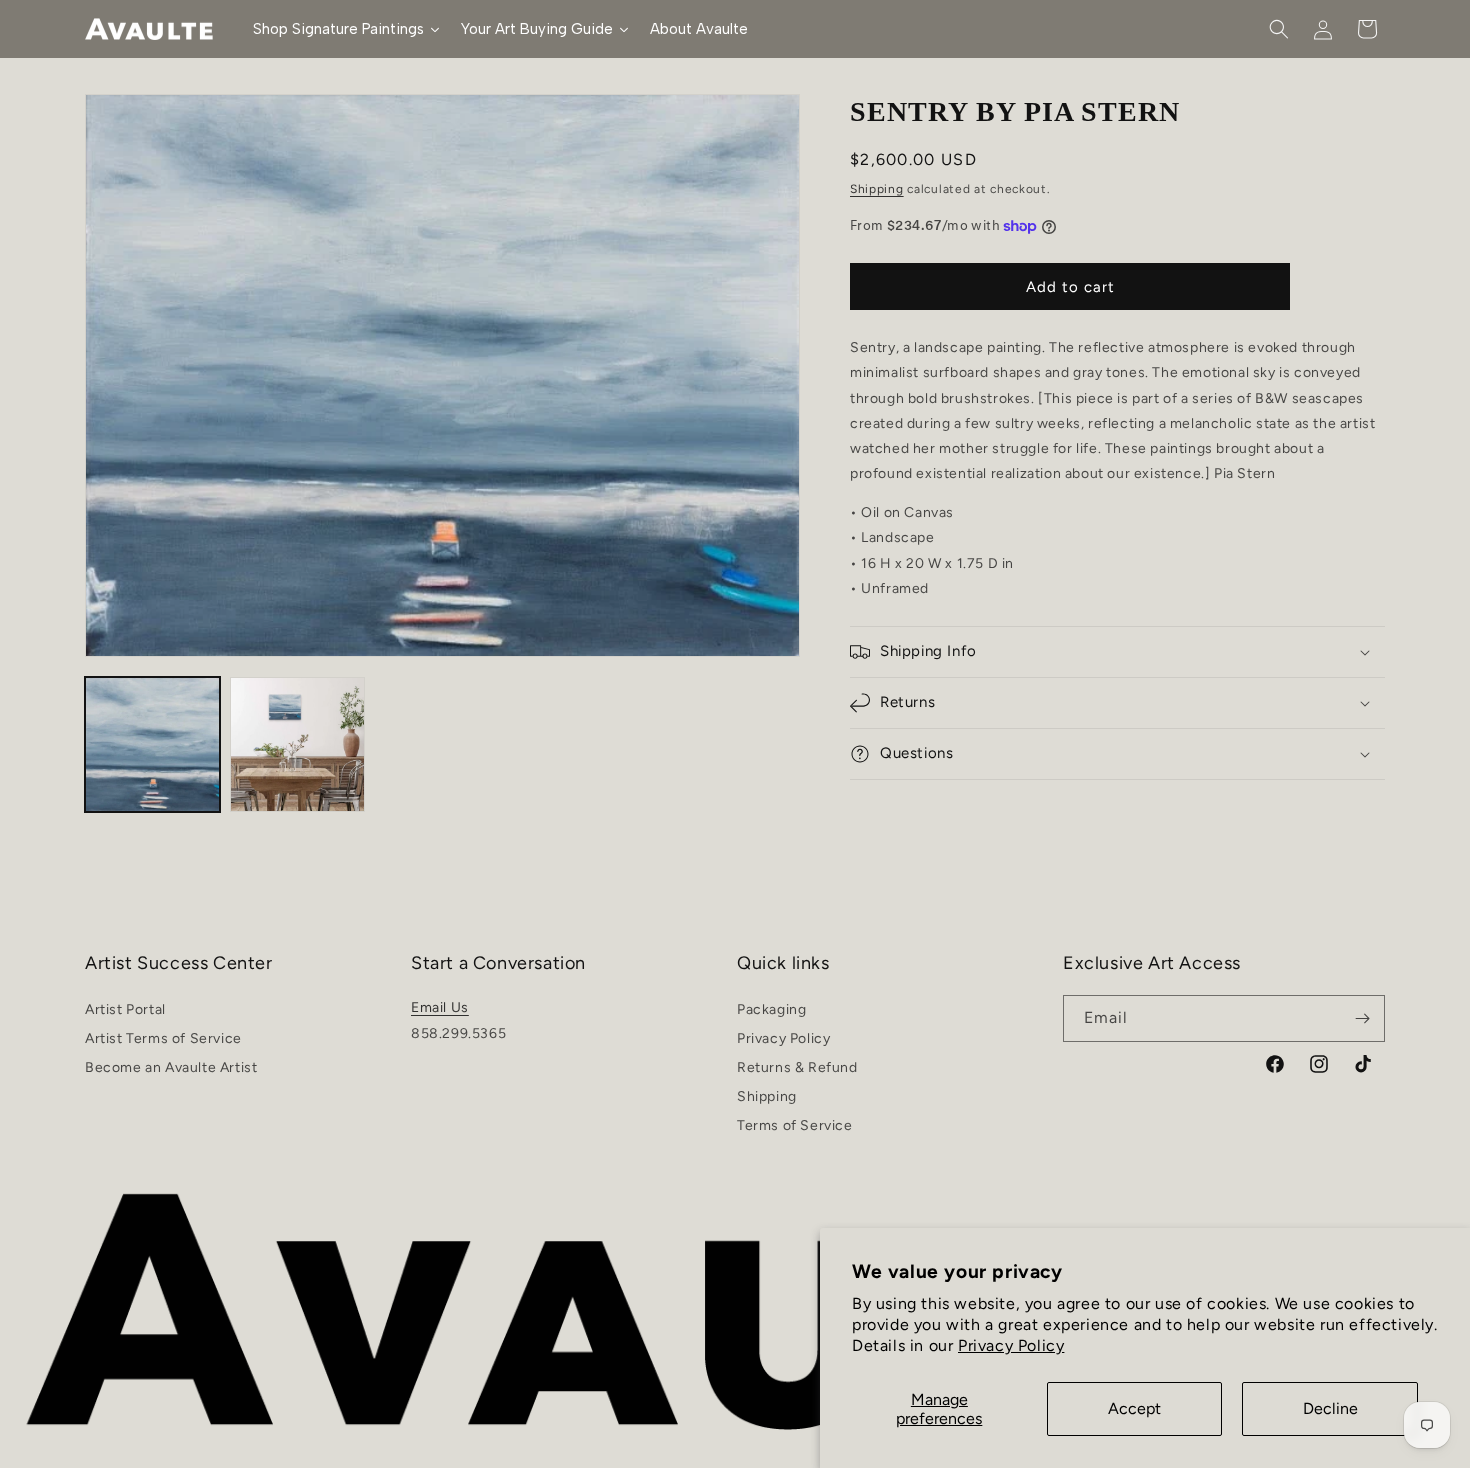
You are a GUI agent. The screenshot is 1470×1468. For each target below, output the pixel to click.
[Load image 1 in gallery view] (152, 744)
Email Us (440, 1007)
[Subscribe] (1362, 1018)
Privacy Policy (1011, 1345)
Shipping (877, 188)
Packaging (771, 1012)
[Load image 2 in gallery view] (297, 744)
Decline (1330, 1408)
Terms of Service (795, 1125)
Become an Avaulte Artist (171, 1067)
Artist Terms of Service (163, 1038)
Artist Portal (125, 1012)
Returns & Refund (797, 1067)
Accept (1134, 1408)
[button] (1279, 29)
